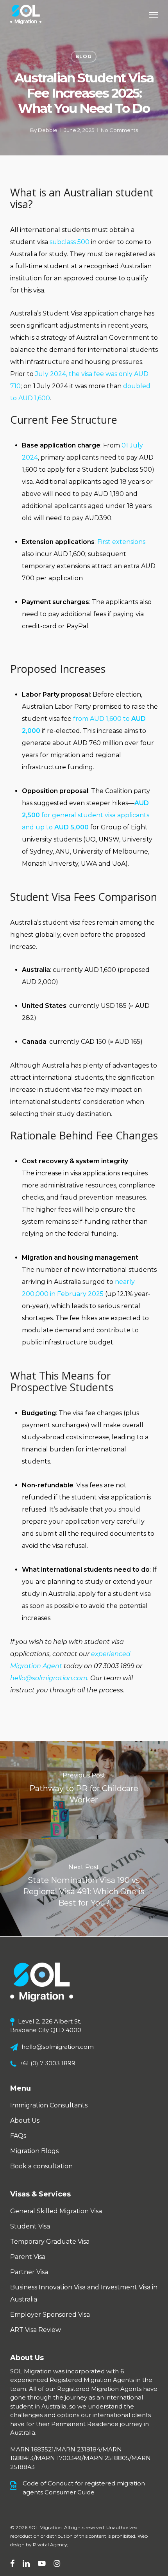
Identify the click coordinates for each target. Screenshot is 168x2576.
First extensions (121, 542)
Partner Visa (29, 2272)
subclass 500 (70, 242)
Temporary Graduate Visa (50, 2242)
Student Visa (30, 2226)
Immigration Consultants (49, 2105)
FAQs (18, 2136)
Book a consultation (41, 2166)
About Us (25, 2121)
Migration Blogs (34, 2151)
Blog (84, 56)
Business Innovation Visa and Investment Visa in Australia (84, 2293)
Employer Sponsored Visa (50, 2315)
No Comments (119, 130)
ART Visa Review (36, 2330)
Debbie (48, 130)
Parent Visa (28, 2257)
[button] (154, 14)
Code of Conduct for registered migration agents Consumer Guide (84, 2488)
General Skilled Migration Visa (56, 2211)
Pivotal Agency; (51, 2545)
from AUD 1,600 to (102, 719)
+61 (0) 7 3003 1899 (47, 2063)
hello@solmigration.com (58, 2047)
